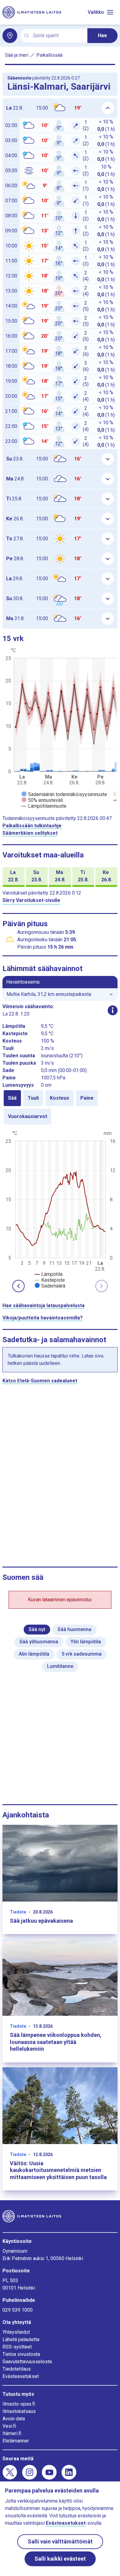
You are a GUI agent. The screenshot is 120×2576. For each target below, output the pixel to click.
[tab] (12, 1098)
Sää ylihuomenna (39, 1642)
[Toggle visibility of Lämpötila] (49, 1274)
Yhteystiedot (16, 2332)
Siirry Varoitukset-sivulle (31, 900)
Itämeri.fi (12, 2433)
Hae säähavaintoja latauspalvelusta (44, 1305)
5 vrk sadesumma (82, 1654)
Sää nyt (37, 1629)
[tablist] (60, 1107)
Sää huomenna (74, 1629)
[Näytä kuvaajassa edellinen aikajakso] (18, 1286)
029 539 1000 (18, 2310)
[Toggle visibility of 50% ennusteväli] (42, 800)
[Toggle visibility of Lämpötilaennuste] (44, 806)
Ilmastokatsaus (19, 2411)
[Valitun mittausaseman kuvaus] (113, 1010)
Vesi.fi (9, 2426)
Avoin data (14, 2419)
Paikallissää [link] (49, 55)
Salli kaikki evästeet (60, 2559)
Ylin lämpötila (86, 1642)
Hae (102, 35)
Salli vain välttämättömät (60, 2541)
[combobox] (58, 36)
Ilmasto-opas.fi (19, 2404)
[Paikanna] (10, 36)
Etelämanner (16, 2441)
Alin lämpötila (34, 1654)
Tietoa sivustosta (21, 2354)
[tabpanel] (60, 1209)
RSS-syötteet (17, 2347)
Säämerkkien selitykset (30, 833)
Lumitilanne (60, 1666)
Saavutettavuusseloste (27, 2362)
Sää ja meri (17, 55)
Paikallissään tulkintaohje (32, 826)
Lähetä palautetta (21, 2339)
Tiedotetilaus (17, 2369)
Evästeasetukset (21, 2376)
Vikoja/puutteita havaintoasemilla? (43, 1318)
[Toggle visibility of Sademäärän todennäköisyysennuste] (64, 794)
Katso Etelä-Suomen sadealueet (40, 1381)
